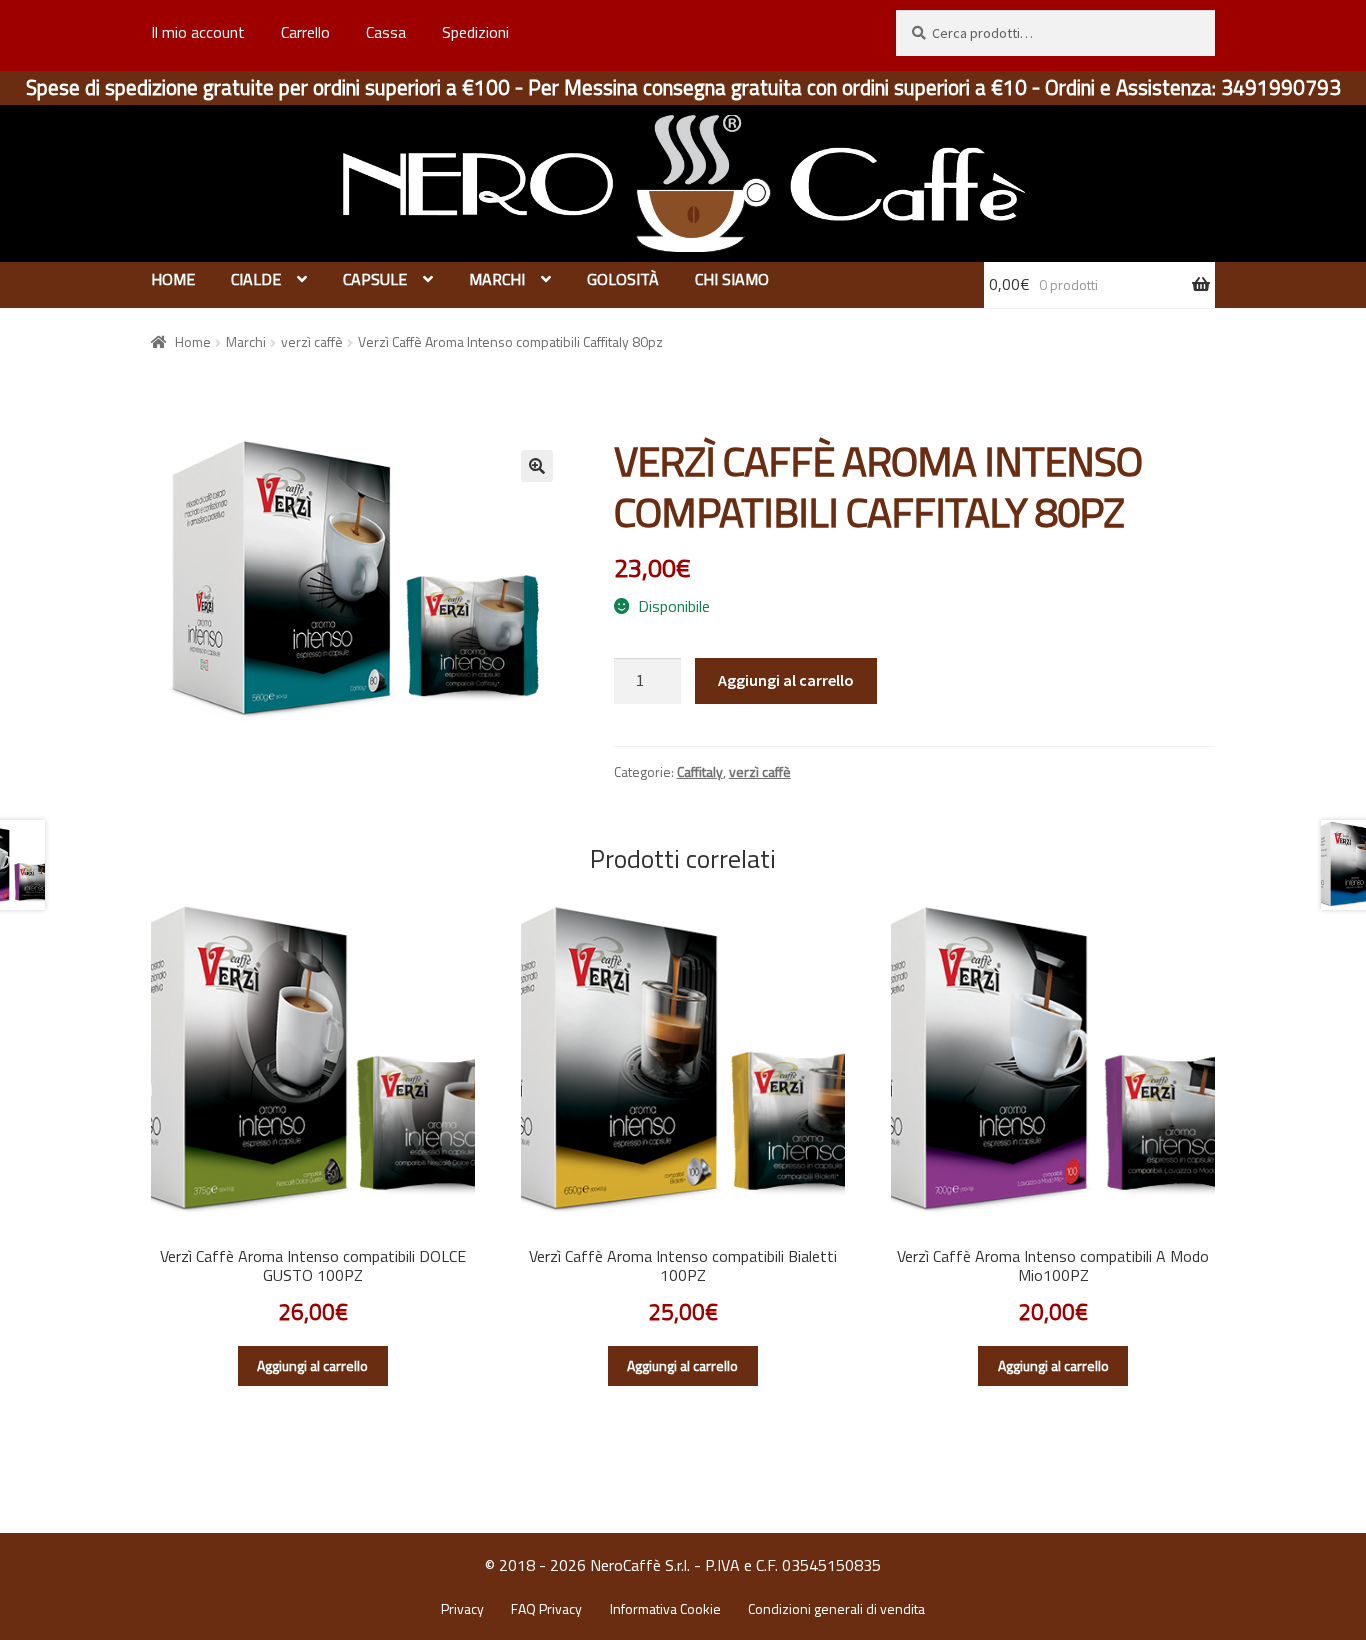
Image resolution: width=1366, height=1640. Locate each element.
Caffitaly (700, 771)
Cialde (256, 279)
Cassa (386, 32)
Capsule (375, 279)
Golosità (623, 279)
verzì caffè (312, 341)
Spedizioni (475, 32)
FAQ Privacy (546, 1608)
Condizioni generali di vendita (836, 1608)
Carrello (305, 32)
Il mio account (198, 32)
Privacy (462, 1608)
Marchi (497, 279)
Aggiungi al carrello (786, 680)
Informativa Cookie (665, 1608)
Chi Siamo (732, 279)
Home (173, 279)
